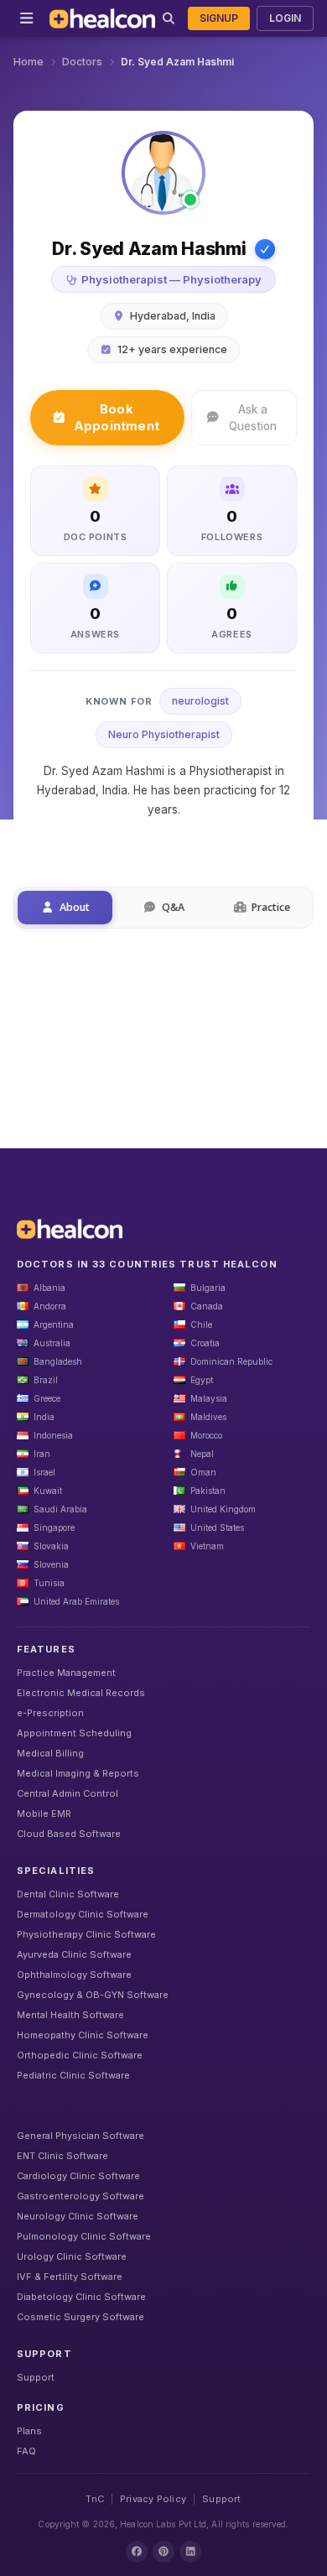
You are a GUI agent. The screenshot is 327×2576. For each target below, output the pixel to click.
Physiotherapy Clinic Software (86, 1934)
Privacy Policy (153, 2499)
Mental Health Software (70, 2015)
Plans (29, 2431)
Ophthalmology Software (74, 1975)
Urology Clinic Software (72, 2256)
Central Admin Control (67, 1793)
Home (29, 62)
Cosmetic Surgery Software (80, 2317)
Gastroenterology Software (80, 2196)
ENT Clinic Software (62, 2156)
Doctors (82, 62)
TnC (95, 2499)
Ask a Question (253, 418)
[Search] (168, 18)
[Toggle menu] (26, 18)
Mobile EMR (44, 1814)
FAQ (26, 2451)
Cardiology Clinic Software (78, 2176)
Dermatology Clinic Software (83, 1914)
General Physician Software (80, 2136)
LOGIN (285, 18)
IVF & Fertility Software (70, 2277)
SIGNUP (219, 18)
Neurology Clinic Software (78, 2216)
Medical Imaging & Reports (78, 1773)
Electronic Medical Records (81, 1693)
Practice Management (66, 1673)
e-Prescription (50, 1713)
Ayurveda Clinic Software (74, 1954)
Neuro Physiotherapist (164, 734)
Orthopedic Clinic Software (80, 2055)
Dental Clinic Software (68, 1894)
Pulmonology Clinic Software (84, 2236)
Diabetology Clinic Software (81, 2297)
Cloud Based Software (69, 1834)
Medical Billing (50, 1753)
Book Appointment (117, 417)
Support (36, 2377)
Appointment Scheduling (74, 1733)
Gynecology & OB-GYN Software (93, 1995)
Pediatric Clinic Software (73, 2075)
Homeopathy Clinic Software (83, 2035)
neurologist (200, 701)
